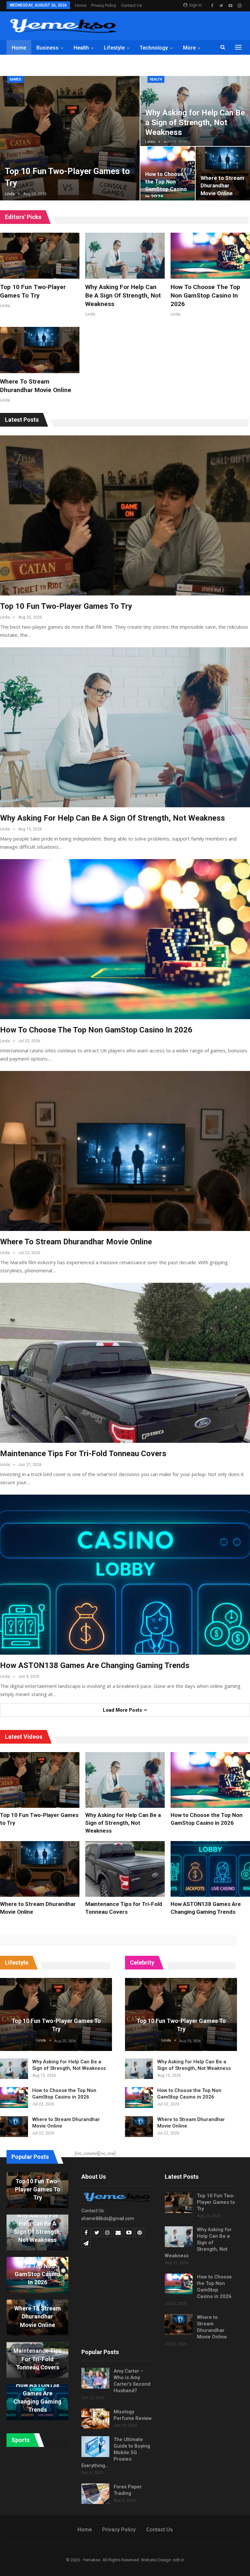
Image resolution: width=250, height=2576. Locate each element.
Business (48, 48)
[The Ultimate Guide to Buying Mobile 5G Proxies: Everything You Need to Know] (95, 2447)
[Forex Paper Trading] (95, 2494)
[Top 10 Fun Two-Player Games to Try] (40, 256)
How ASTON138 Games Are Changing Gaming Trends (95, 1665)
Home (81, 5)
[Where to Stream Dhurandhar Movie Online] (40, 350)
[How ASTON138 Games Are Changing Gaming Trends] (125, 1575)
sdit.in (179, 2560)
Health (81, 48)
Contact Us (132, 5)
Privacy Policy (104, 5)
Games (15, 79)
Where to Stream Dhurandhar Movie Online (222, 186)
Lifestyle (114, 48)
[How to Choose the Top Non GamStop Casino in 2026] (210, 256)
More (189, 48)
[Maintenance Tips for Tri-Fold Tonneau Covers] (125, 1363)
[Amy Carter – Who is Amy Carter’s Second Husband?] (95, 2378)
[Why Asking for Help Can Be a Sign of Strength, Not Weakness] (125, 256)
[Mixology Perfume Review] (95, 2419)
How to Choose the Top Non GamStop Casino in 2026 (205, 295)
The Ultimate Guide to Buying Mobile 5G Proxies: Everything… (116, 2452)
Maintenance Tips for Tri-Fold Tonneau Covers (83, 1454)
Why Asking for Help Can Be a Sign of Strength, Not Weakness (195, 122)
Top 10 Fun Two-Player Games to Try (66, 606)
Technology (154, 48)
